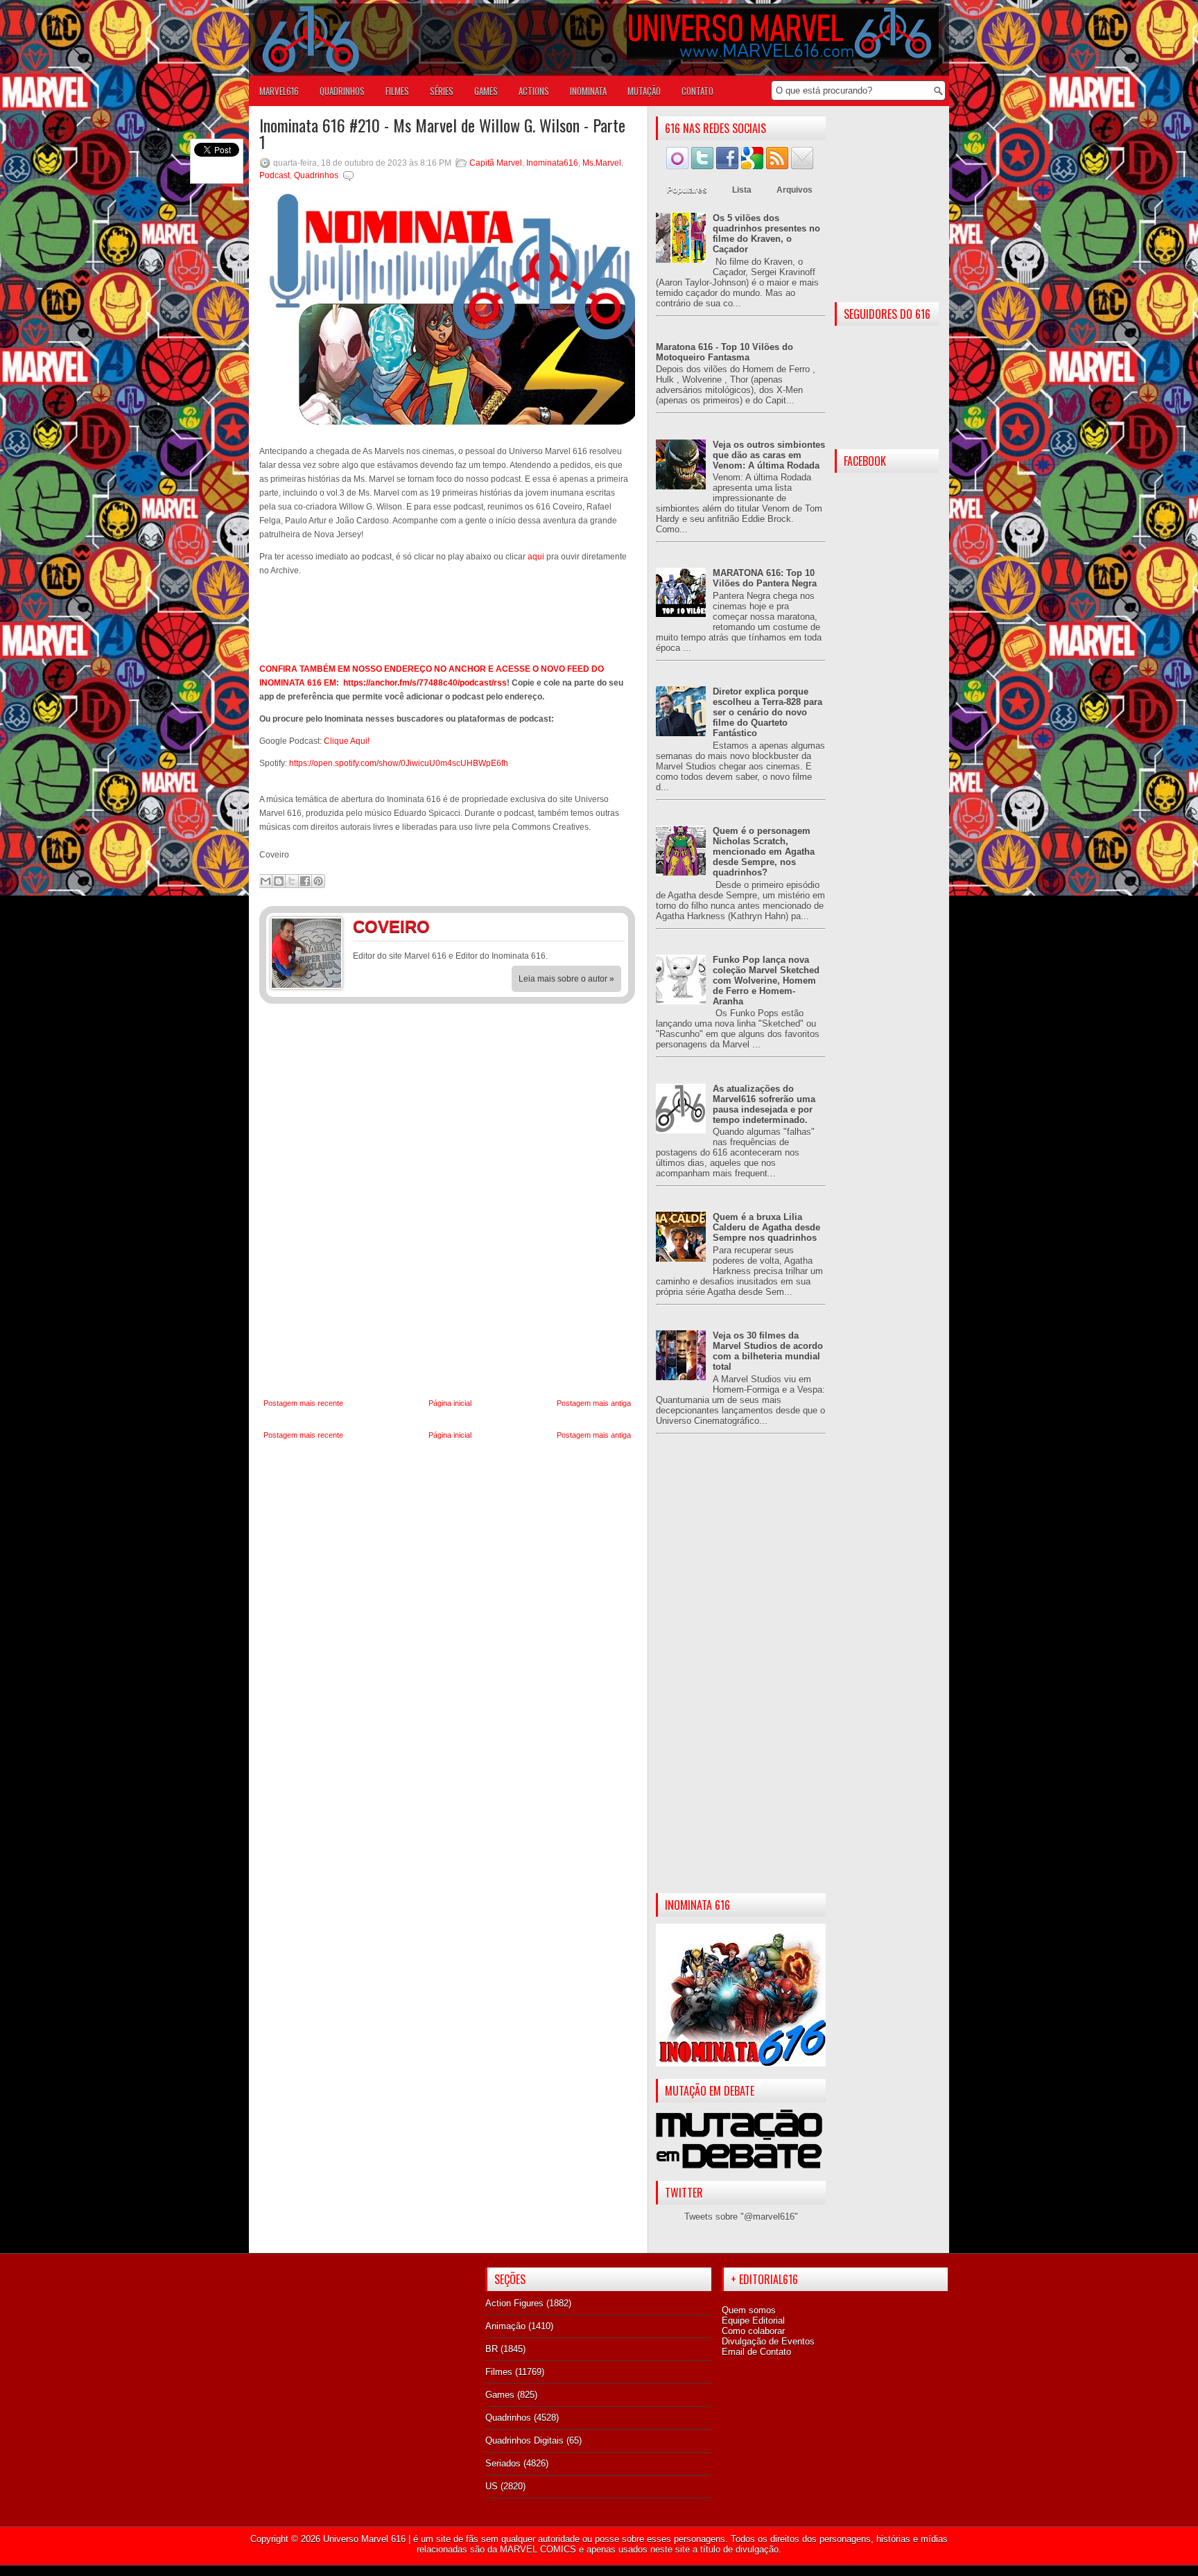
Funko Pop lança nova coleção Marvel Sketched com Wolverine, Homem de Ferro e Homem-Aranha (766, 981)
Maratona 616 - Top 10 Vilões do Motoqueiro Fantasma (724, 352)
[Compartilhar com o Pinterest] (318, 881)
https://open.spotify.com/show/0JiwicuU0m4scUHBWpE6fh (399, 763)
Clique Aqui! (347, 741)
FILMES (397, 91)
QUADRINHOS (342, 91)
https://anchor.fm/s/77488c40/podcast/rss (425, 683)
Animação (505, 2326)
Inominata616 (552, 163)
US (492, 2486)
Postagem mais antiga (594, 1403)
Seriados (503, 2463)
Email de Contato (756, 2352)
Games (500, 2395)
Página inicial (450, 1403)
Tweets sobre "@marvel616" (741, 2217)
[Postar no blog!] (279, 881)
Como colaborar (753, 2331)
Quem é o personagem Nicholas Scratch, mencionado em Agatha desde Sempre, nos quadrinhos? (764, 852)
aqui (536, 557)
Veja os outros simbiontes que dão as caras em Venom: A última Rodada (769, 455)
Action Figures (514, 2303)
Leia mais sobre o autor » (566, 979)
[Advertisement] (741, 1675)
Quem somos (749, 2310)
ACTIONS (534, 91)
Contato (697, 91)
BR (492, 2349)
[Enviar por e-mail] (266, 881)
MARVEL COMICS (538, 2549)
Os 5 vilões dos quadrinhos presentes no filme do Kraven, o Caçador (766, 234)
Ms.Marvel (602, 163)
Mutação (644, 91)
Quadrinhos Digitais (524, 2440)
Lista (742, 190)
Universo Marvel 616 (364, 2539)
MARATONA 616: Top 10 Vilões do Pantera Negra (765, 578)
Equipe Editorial (753, 2321)
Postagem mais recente (303, 1403)
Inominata (588, 91)
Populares (687, 190)
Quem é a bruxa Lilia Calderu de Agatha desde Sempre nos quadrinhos (766, 1227)
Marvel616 (279, 91)
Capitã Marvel (496, 163)
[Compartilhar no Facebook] (305, 881)
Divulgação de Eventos (768, 2341)
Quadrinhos (316, 175)
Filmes (499, 2372)
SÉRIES (442, 91)
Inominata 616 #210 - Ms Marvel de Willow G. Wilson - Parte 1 (442, 133)
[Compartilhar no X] (292, 881)
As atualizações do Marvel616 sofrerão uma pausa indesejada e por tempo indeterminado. (764, 1104)
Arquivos (795, 190)
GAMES (486, 91)
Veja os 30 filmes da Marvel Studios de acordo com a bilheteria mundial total (768, 1351)
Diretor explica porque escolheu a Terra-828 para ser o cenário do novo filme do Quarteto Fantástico (767, 712)
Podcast (275, 175)
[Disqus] (447, 1201)
